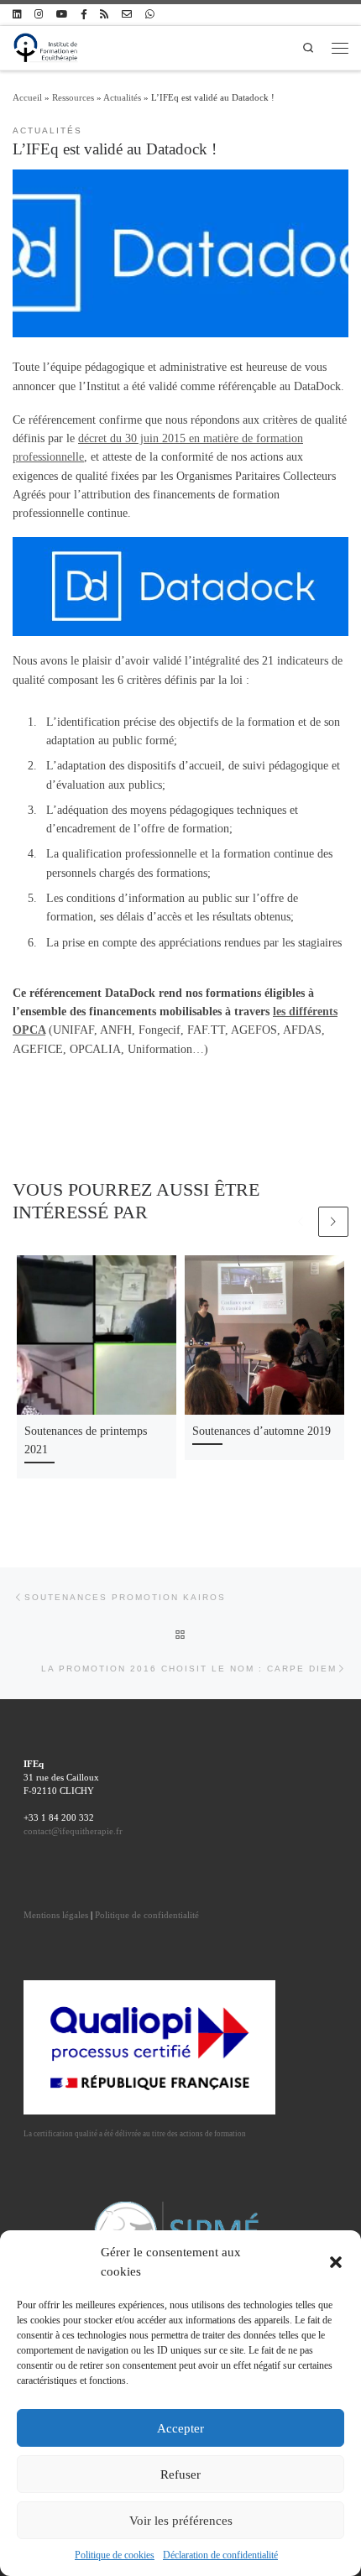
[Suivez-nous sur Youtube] (62, 15)
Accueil (27, 97)
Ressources (73, 97)
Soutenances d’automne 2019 (262, 1431)
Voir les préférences (181, 2521)
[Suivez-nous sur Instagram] (39, 15)
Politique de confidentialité (147, 1915)
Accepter (180, 2428)
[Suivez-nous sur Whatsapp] (149, 15)
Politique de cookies (115, 2555)
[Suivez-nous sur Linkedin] (17, 15)
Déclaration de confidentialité (220, 2555)
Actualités (122, 97)
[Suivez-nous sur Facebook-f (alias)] (84, 15)
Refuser (180, 2474)
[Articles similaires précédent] (301, 1222)
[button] (336, 2262)
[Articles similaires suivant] (333, 1222)
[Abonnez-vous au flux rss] (104, 15)
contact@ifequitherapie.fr (73, 1831)
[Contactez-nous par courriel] (127, 15)
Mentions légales (56, 1915)
